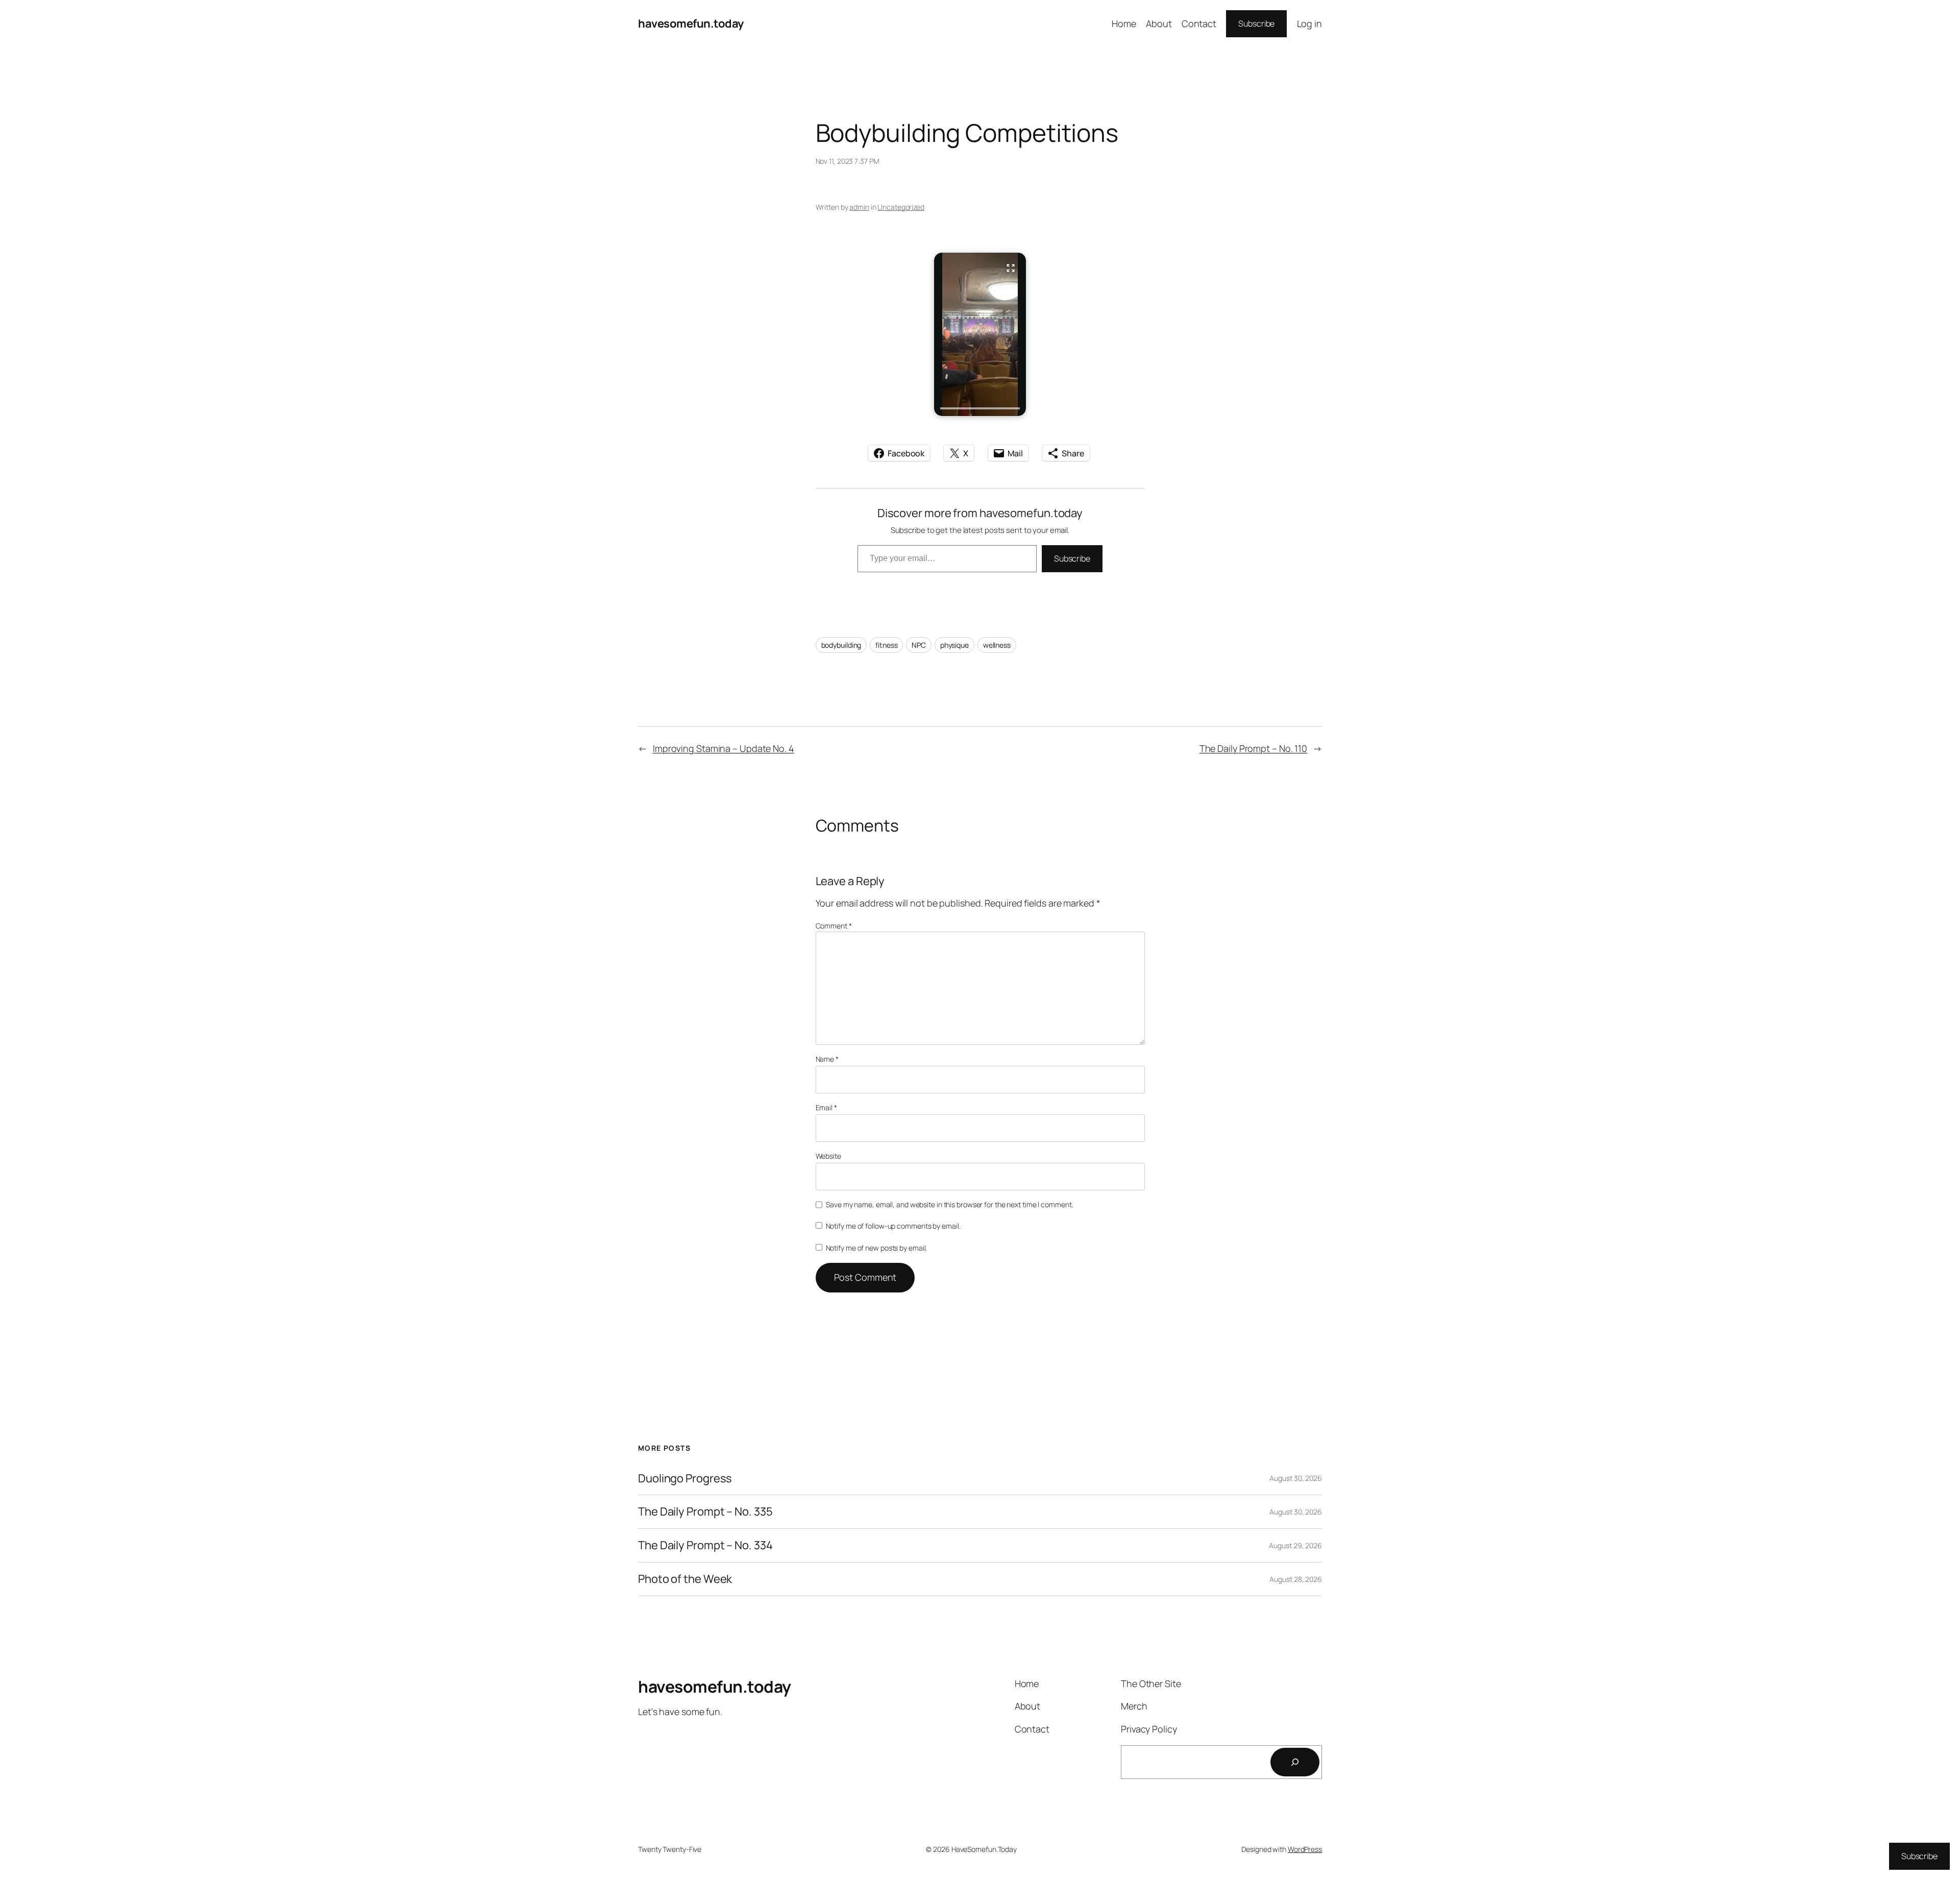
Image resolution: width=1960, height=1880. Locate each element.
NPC (919, 645)
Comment (834, 926)
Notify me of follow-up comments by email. (893, 1226)
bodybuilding (841, 645)
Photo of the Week (685, 1579)
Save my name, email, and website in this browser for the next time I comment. (949, 1204)
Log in (1309, 23)
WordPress (1305, 1849)
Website (828, 1156)
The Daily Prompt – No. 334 (705, 1545)
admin (859, 207)
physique (954, 645)
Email (826, 1107)
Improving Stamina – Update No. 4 (724, 748)
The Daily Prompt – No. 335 (705, 1512)
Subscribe (1256, 23)
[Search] (1295, 1762)
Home (1124, 23)
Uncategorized (901, 207)
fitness (886, 645)
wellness (997, 645)
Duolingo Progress (685, 1479)
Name (827, 1059)
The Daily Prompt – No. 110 (1253, 748)
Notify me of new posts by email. (877, 1248)
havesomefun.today (691, 23)
